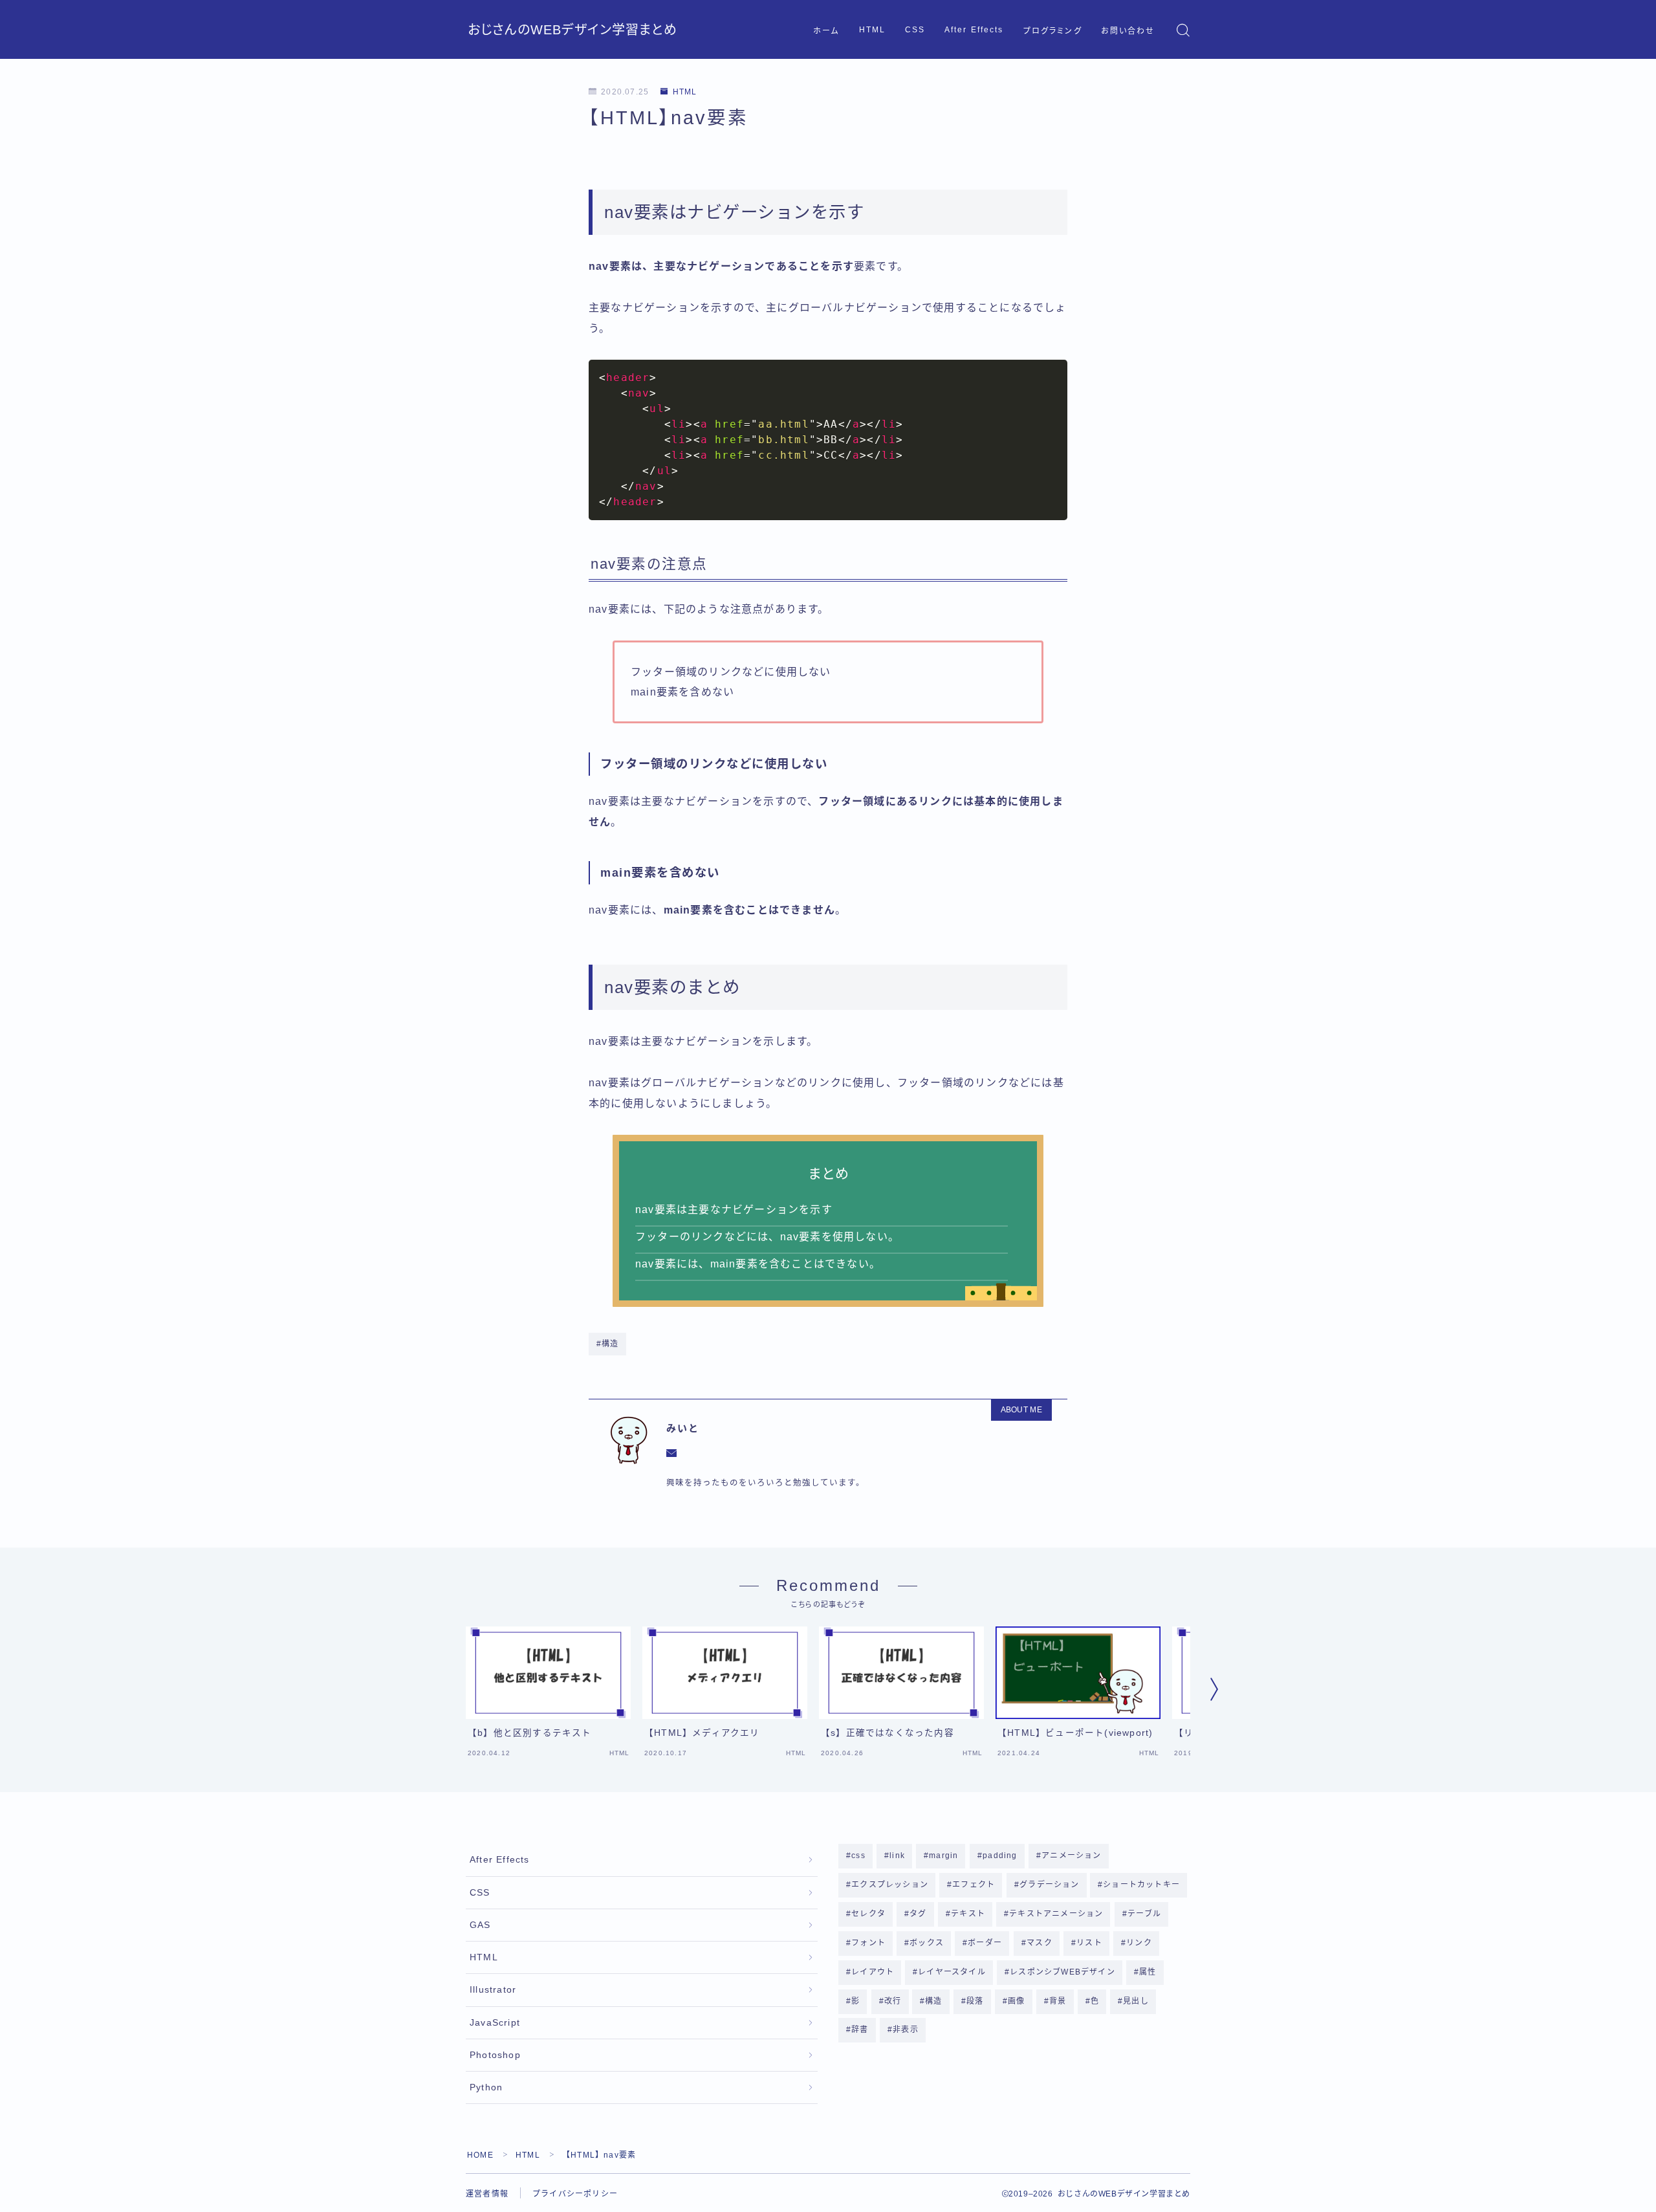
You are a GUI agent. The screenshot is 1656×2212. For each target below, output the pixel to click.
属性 (1148, 1972)
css (858, 1856)
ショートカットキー (1142, 1885)
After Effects (974, 30)
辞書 (860, 2030)
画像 (1016, 2001)
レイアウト (873, 1972)
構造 (934, 2001)
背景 (1058, 2001)
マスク (1040, 1943)
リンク (1139, 1943)
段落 (975, 2001)
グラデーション (1049, 1885)
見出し (1136, 2001)
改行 (893, 2001)
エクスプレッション (890, 1885)
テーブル (1144, 1914)
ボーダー (986, 1943)
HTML (872, 30)
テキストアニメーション (1056, 1914)
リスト (1089, 1943)
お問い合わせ (1128, 31)
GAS (480, 1925)
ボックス (927, 1943)
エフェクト (974, 1885)
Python (486, 2087)
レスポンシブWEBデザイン (1063, 1972)
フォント (868, 1943)
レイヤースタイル (953, 1972)
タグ (918, 1914)
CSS (915, 30)
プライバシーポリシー (575, 2194)
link (897, 1856)
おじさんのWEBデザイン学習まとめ (572, 30)
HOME (480, 2155)
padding (1000, 1856)
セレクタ (868, 1914)
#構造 (608, 1344)
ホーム (826, 31)
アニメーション (1071, 1856)
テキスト (968, 1914)
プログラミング (1053, 31)
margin (943, 1856)
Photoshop (495, 2055)
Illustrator (493, 1990)
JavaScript (495, 2023)
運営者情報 (487, 2194)
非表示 (906, 2030)
